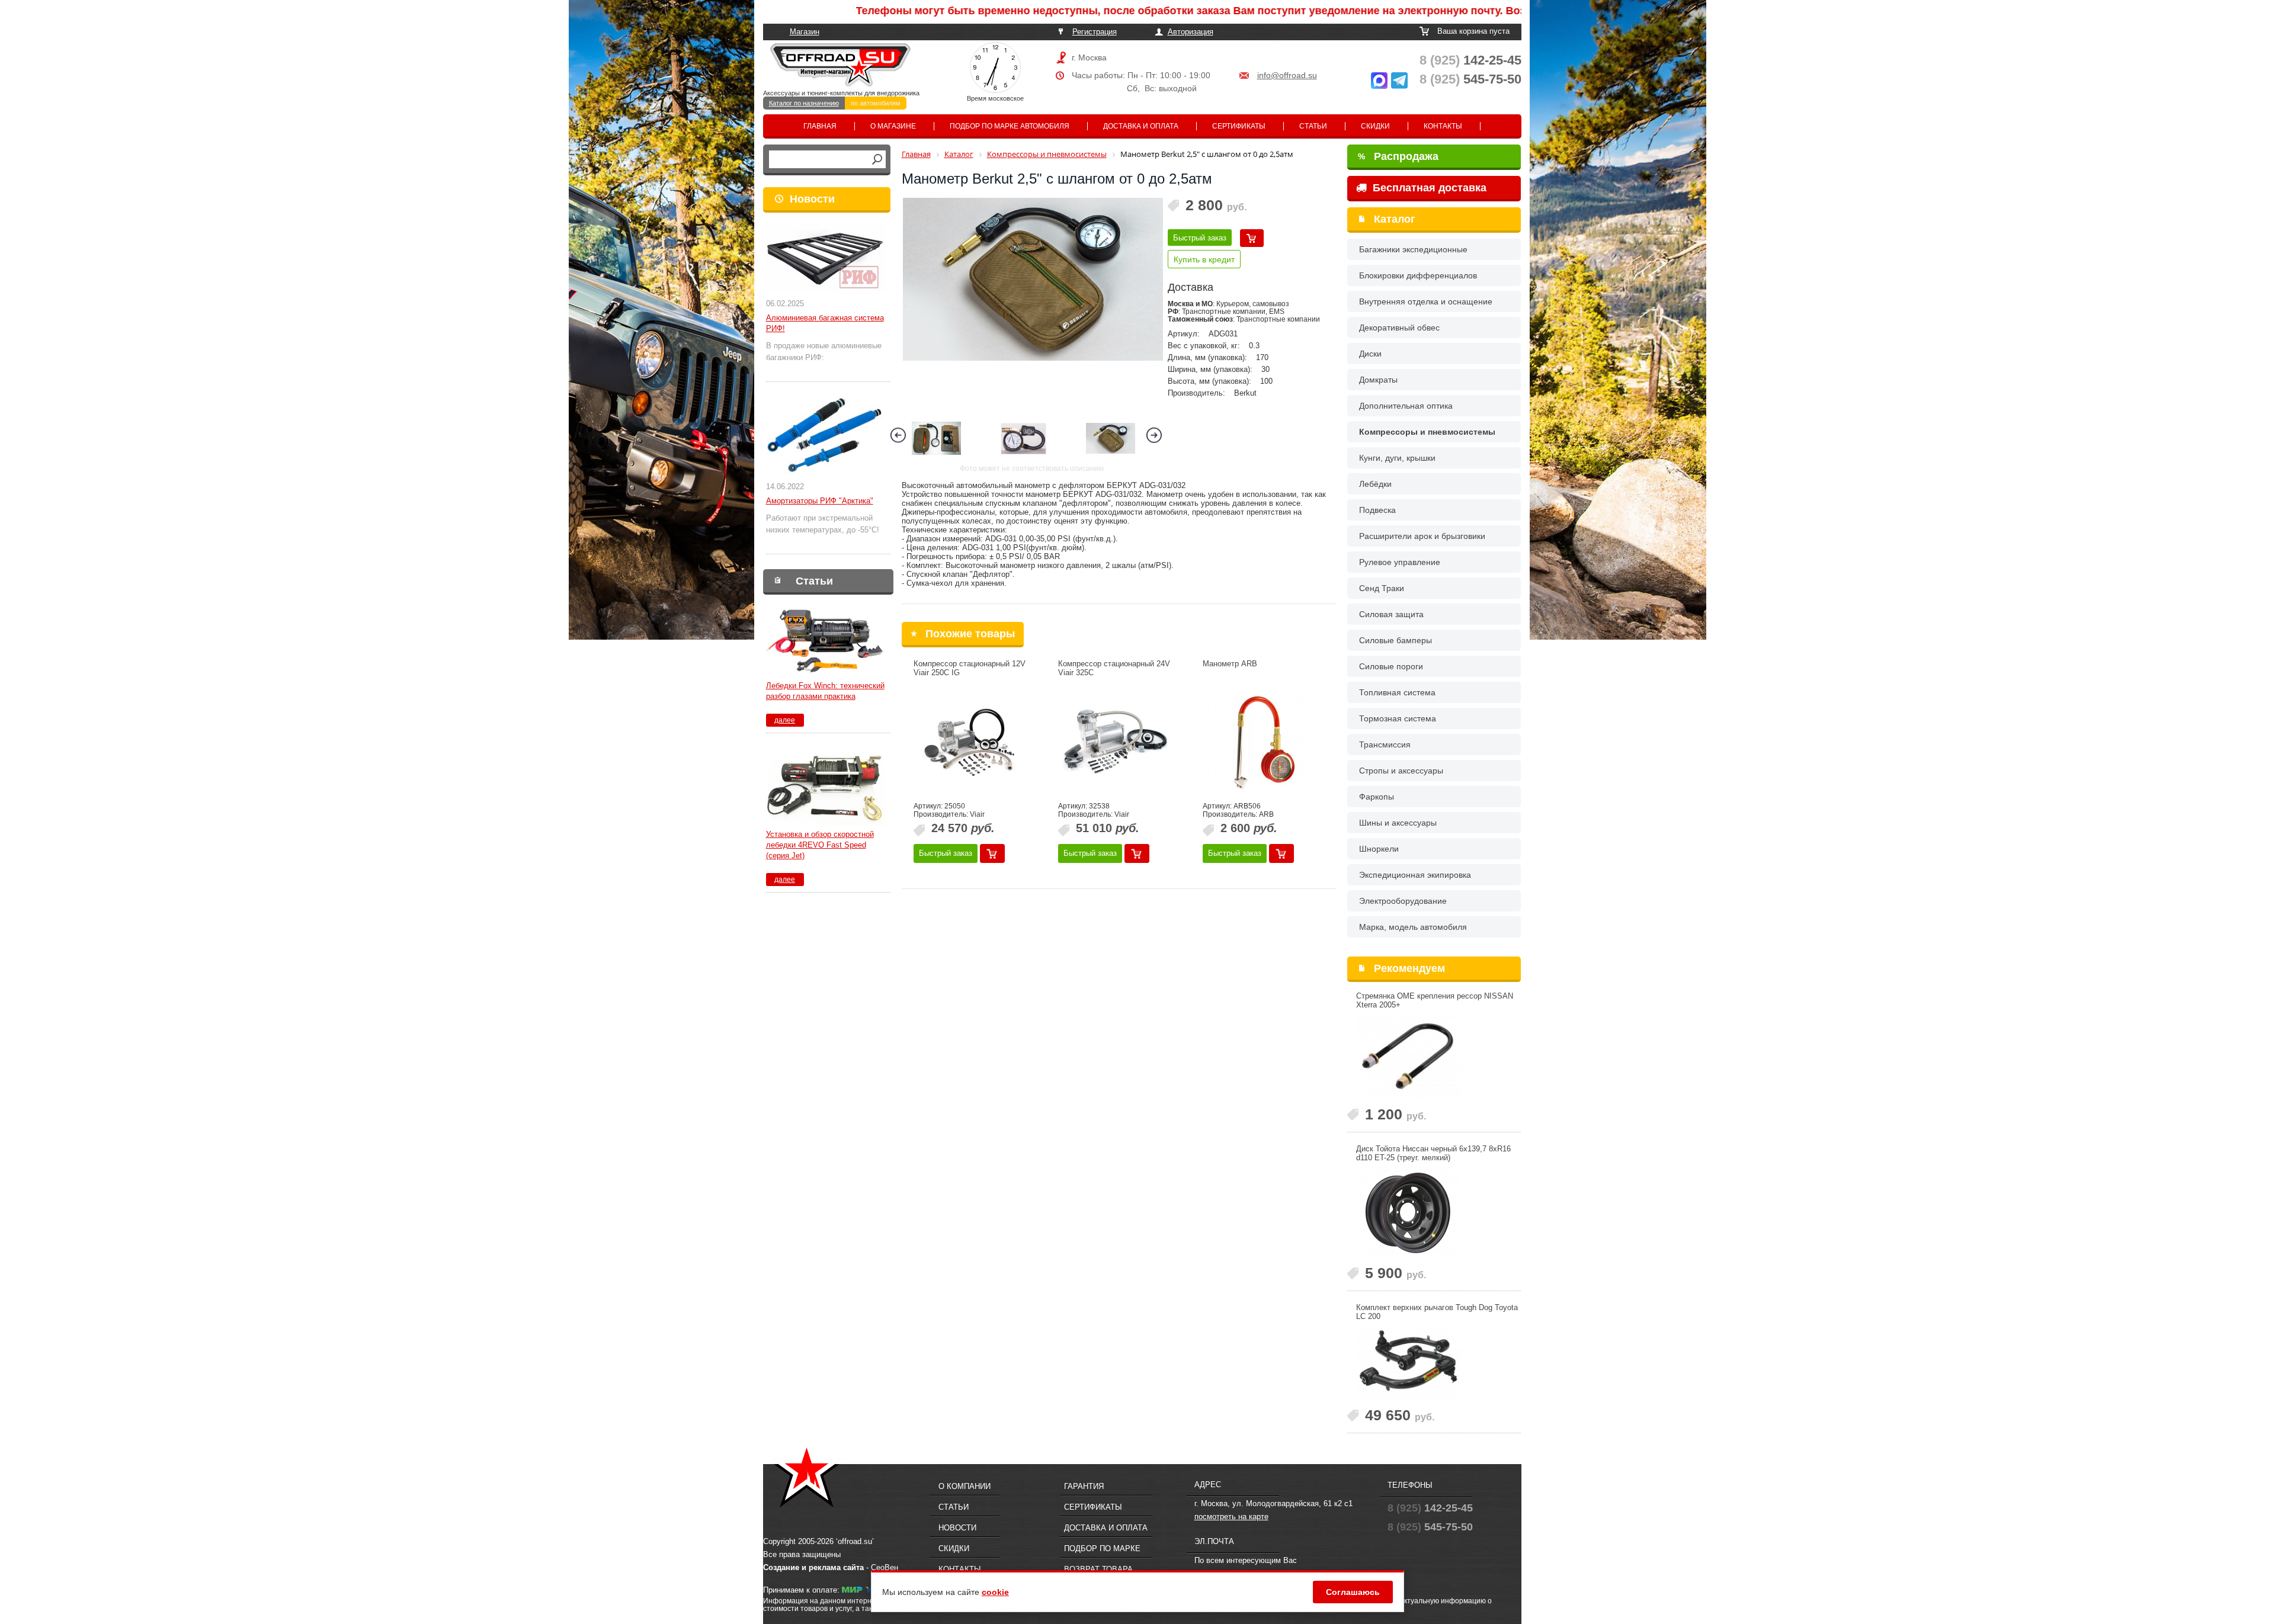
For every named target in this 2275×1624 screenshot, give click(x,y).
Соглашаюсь (1353, 1592)
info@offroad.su (1287, 75)
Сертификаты (1239, 126)
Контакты (1443, 126)
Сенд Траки (1382, 588)
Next (1154, 435)
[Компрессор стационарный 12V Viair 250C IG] (970, 742)
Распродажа (1398, 156)
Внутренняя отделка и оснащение (1426, 301)
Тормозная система (1398, 718)
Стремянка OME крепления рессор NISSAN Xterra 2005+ (1435, 1000)
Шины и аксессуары (1398, 823)
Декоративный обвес (1399, 328)
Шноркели (1379, 849)
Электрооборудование (1403, 901)
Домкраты (1378, 380)
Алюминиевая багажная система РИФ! (825, 323)
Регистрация (1095, 32)
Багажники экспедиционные (1413, 249)
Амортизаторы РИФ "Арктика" (820, 501)
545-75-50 (1470, 79)
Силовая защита (1391, 614)
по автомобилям (876, 103)
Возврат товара (1098, 1569)
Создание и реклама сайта (813, 1567)
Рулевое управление (1400, 562)
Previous (898, 435)
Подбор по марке (1102, 1548)
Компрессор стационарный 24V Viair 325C (1114, 668)
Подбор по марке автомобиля (1010, 126)
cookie (995, 1592)
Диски (1370, 354)
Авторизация (1191, 32)
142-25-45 (1470, 60)
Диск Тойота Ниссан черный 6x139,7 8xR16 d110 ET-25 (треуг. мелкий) (1433, 1153)
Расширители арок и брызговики (1422, 536)
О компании (965, 1486)
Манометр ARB (1230, 664)
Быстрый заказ (1200, 238)
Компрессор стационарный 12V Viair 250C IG (970, 668)
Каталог (1395, 219)
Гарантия (1084, 1486)
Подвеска (1377, 510)
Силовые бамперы (1396, 640)
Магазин (805, 32)
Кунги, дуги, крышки (1397, 458)
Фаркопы (1377, 797)
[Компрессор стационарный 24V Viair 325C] (1114, 742)
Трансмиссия (1385, 744)
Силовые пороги (1391, 666)
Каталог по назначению (804, 103)
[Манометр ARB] (1259, 742)
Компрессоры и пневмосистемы (1427, 432)
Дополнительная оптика (1406, 406)
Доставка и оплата (1141, 126)
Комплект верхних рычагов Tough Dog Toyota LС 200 (1437, 1312)
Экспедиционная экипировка (1415, 875)
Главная (820, 126)
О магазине (893, 126)
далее (785, 720)
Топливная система (1397, 692)
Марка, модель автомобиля (1413, 927)
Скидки (1375, 126)
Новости (812, 199)
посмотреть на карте (1231, 1517)
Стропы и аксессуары (1401, 771)
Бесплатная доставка (1428, 188)
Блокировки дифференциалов (1418, 275)
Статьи (1313, 126)
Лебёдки (1375, 484)
